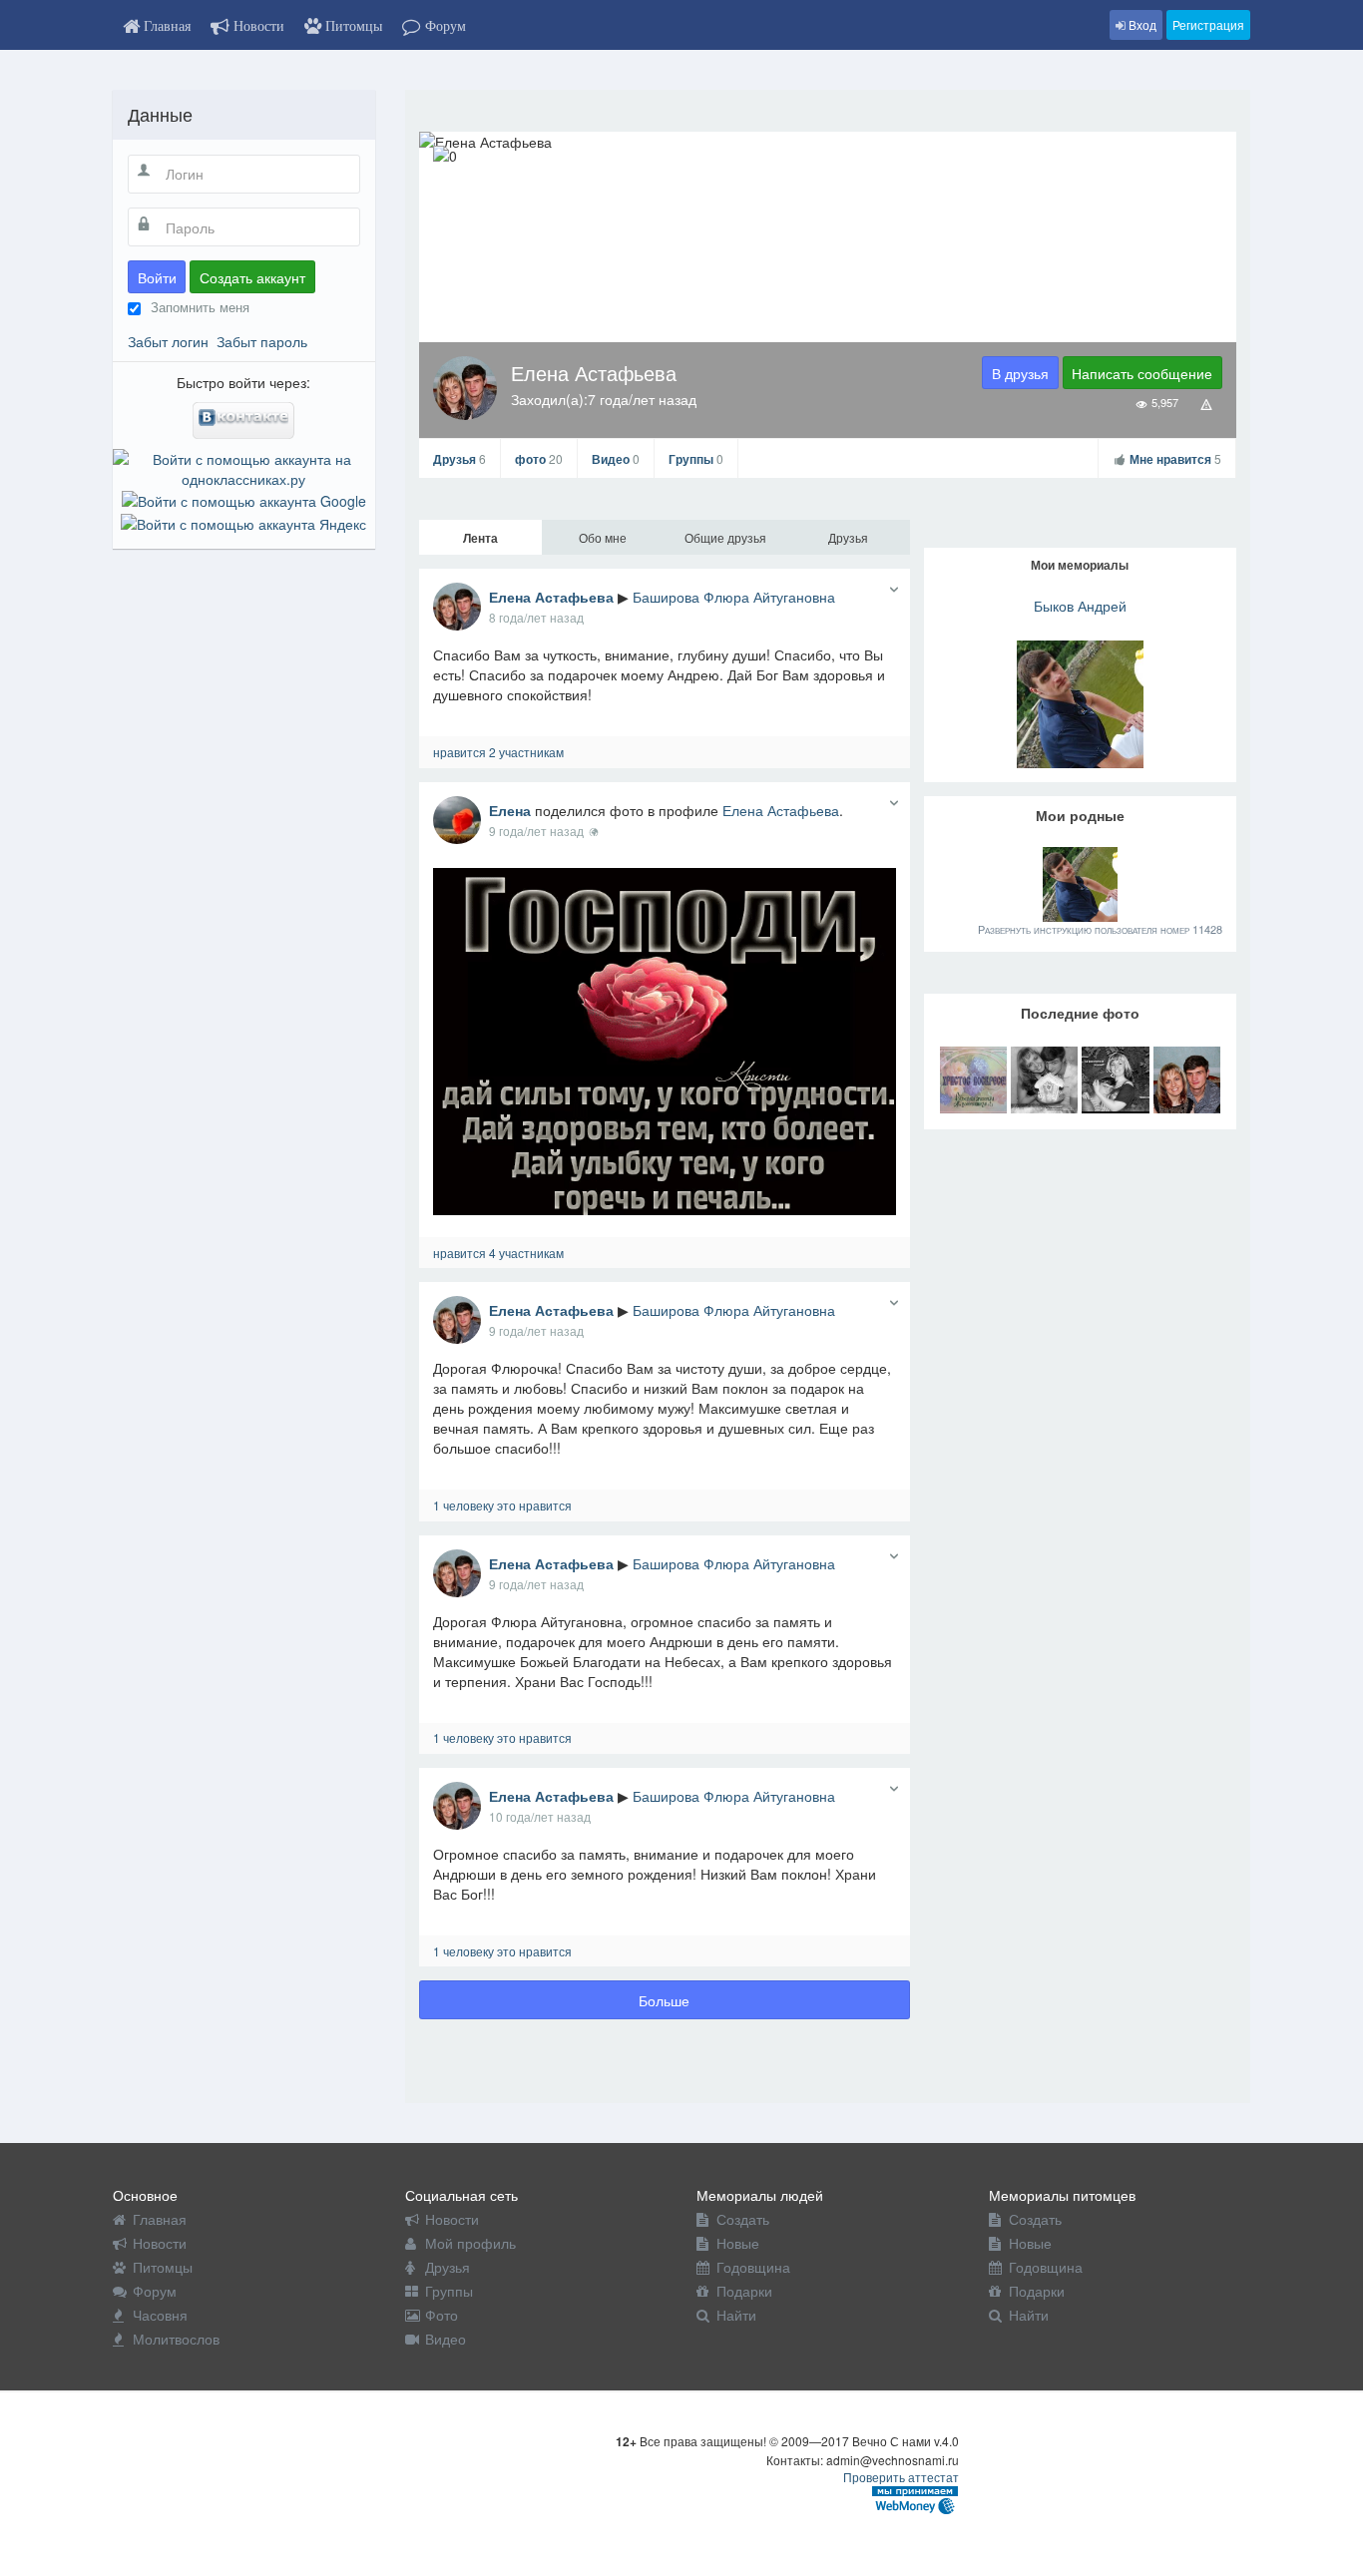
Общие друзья (725, 537)
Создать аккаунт (252, 277)
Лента (480, 538)
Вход (1141, 24)
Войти (157, 277)
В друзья (1020, 373)
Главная (160, 2219)
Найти (736, 2315)
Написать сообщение (1142, 373)
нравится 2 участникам (498, 752)
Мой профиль (470, 2243)
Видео (616, 459)
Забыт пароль (262, 341)
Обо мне (603, 537)
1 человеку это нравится (502, 1505)
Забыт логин (168, 341)
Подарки (744, 2291)
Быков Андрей (1080, 606)
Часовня (160, 2315)
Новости (160, 2243)
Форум (155, 2291)
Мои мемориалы (1080, 565)
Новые (738, 2243)
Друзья (459, 459)
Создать (743, 2219)
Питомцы (163, 2267)
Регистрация (1208, 24)
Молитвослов (176, 2339)
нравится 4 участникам (498, 1253)
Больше (664, 2000)
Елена (510, 810)
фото (539, 459)
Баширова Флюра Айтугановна (734, 597)
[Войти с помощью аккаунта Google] (244, 499)
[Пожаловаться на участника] (1207, 403)
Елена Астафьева (551, 597)
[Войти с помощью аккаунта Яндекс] (243, 521)
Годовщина (753, 2267)
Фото (442, 2315)
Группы (696, 459)
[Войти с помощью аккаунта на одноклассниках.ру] (244, 467)
